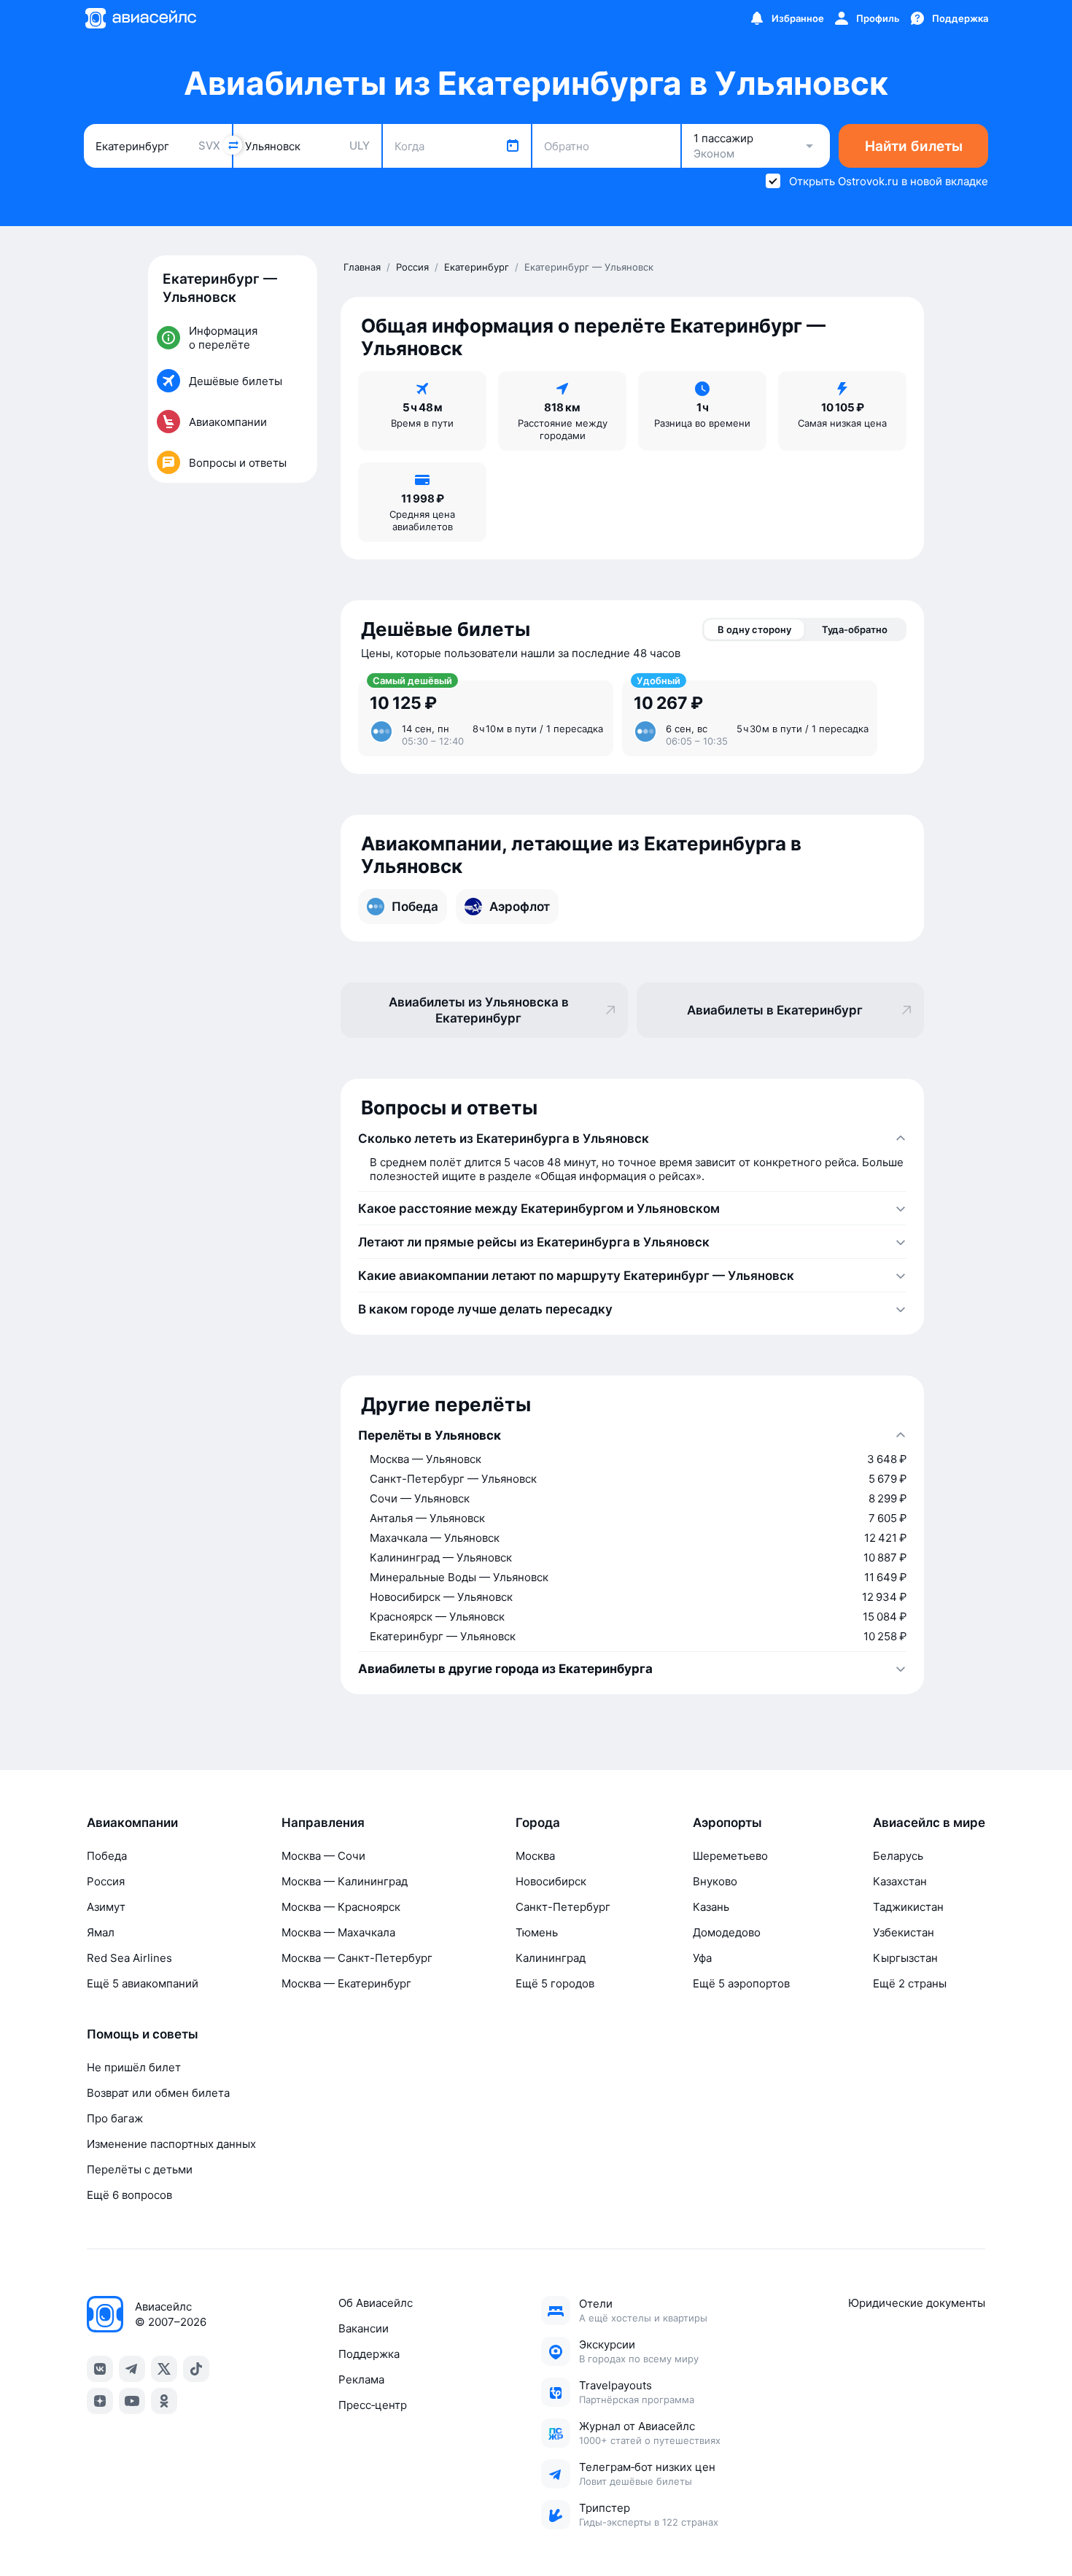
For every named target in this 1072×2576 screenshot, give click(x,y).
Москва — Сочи (323, 1856)
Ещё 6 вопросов (129, 2195)
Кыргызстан (905, 1958)
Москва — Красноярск (341, 1907)
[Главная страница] (140, 18)
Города (538, 1823)
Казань (711, 1907)
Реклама (361, 2379)
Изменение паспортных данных (171, 2144)
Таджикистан (908, 1907)
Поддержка (369, 2354)
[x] (164, 2369)
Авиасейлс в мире (929, 1823)
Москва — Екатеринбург (346, 1983)
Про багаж (115, 2118)
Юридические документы (917, 2303)
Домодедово (727, 1932)
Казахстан (900, 1881)
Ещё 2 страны (910, 1983)
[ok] (164, 2401)
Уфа (702, 1958)
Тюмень (537, 1932)
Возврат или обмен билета (158, 2093)
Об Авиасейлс (376, 2303)
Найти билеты (914, 146)
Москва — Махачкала (338, 1932)
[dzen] (100, 2401)
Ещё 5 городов (555, 1983)
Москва (535, 1856)
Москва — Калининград (345, 1881)
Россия (106, 1881)
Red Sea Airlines (129, 1958)
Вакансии (364, 2328)
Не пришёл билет (134, 2067)
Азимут (106, 1907)
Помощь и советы (143, 2034)
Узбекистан (904, 1932)
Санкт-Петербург (563, 1907)
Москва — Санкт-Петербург (357, 1958)
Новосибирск (551, 1881)
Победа (107, 1856)
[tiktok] (196, 2369)
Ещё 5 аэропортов (741, 1983)
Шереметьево (730, 1856)
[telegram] (132, 2369)
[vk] (100, 2369)
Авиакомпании (132, 1823)
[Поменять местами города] (233, 145)
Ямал (101, 1932)
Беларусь (898, 1856)
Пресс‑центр (373, 2405)
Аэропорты (727, 1823)
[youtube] (132, 2401)
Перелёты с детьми (140, 2169)
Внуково (715, 1881)
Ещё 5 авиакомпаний (143, 1983)
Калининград (551, 1958)
